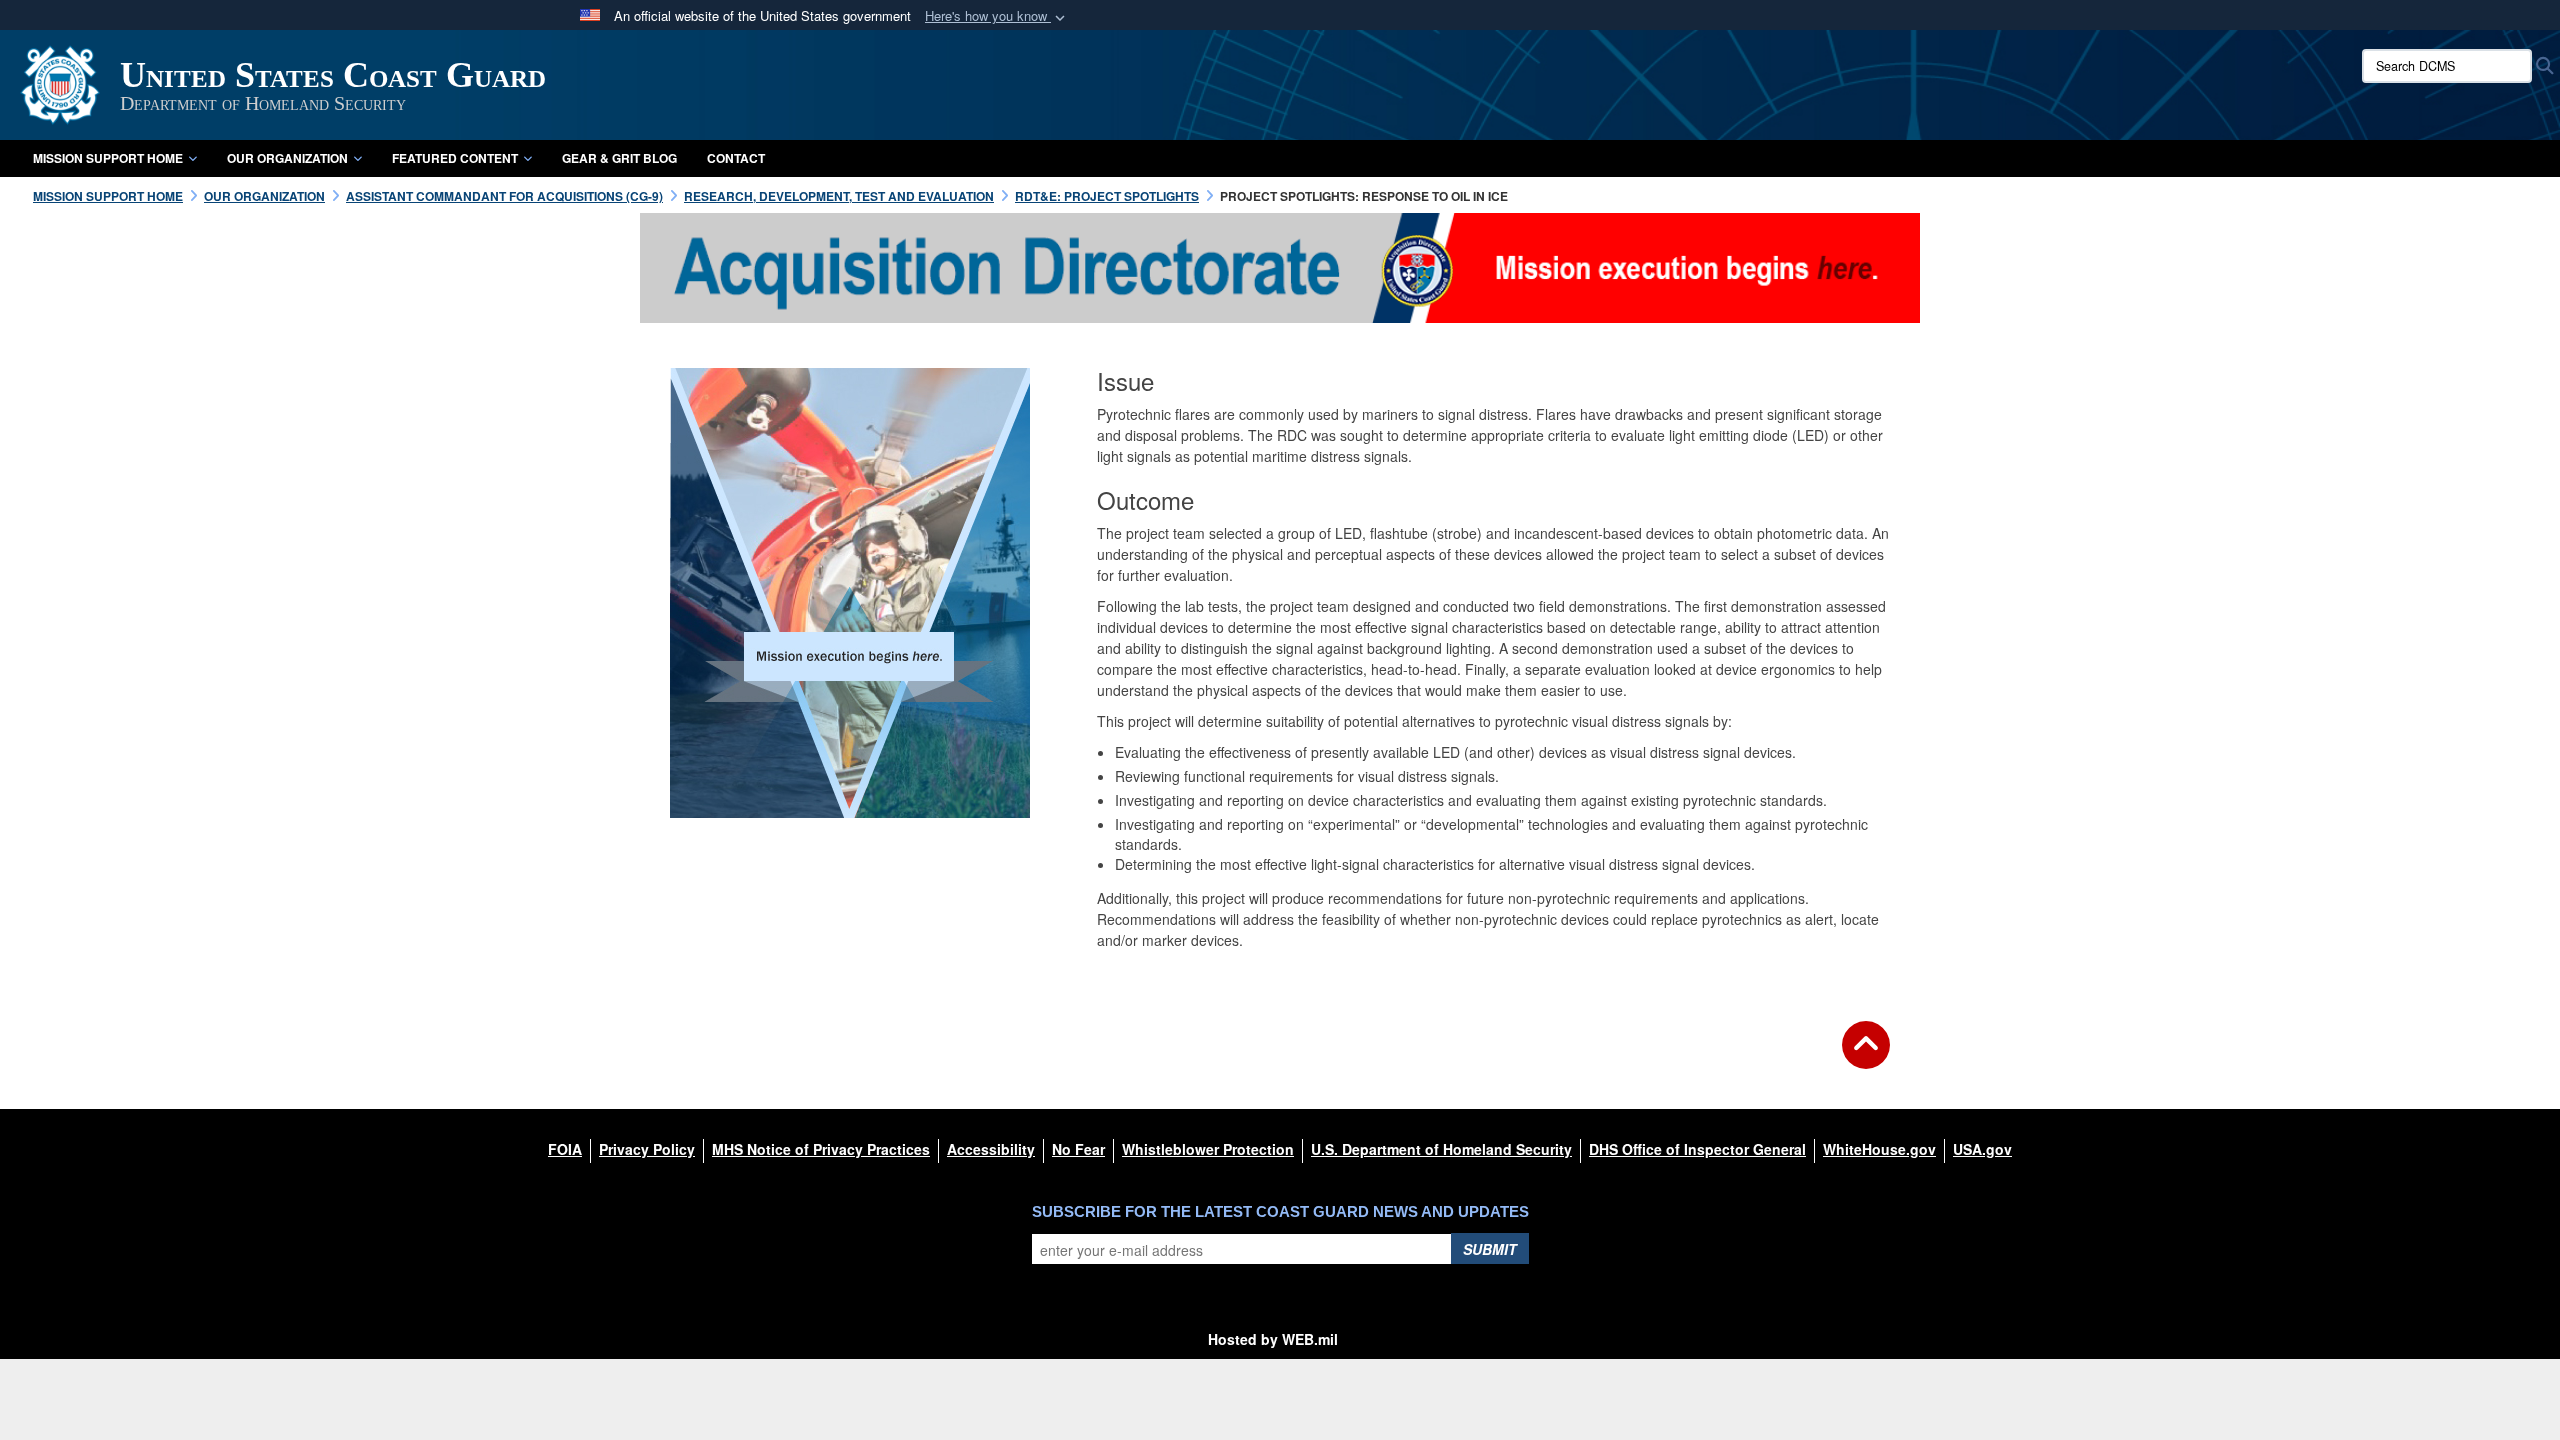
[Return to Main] (1866, 1057)
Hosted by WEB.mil (1273, 1339)
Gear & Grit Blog (619, 158)
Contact (736, 158)
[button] (997, 16)
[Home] (1280, 266)
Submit (1490, 1249)
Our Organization (287, 158)
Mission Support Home (108, 158)
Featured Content (455, 158)
